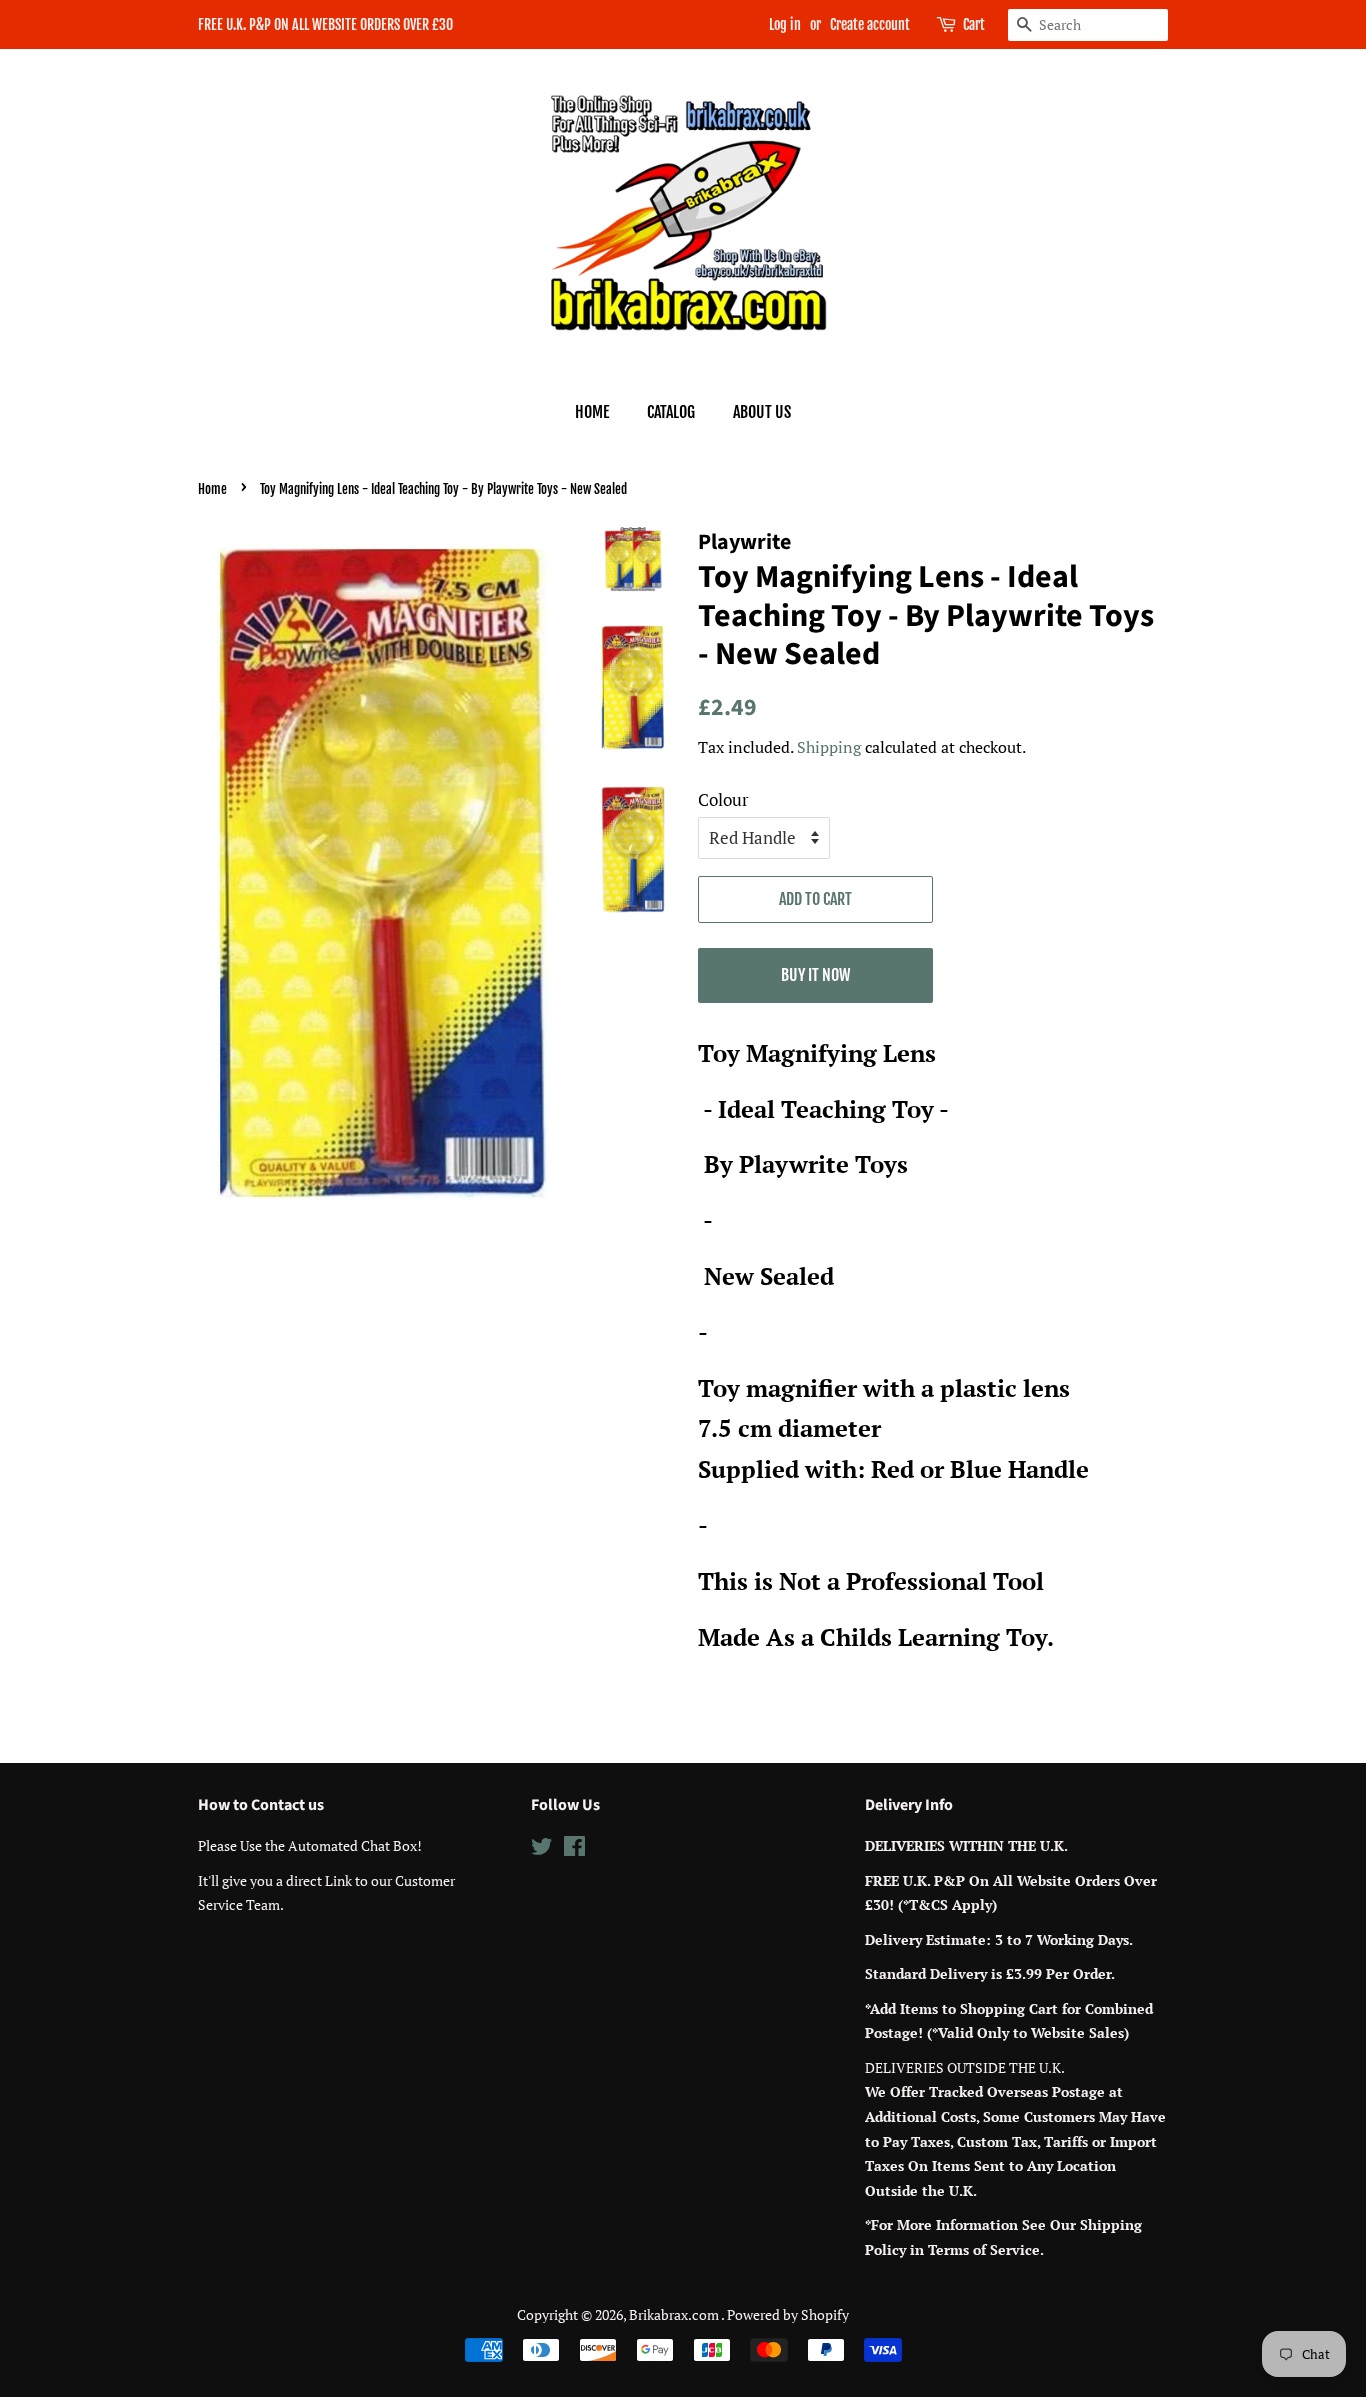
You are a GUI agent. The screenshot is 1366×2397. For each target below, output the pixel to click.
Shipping (829, 747)
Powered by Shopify (788, 2314)
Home (592, 412)
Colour (723, 799)
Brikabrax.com (675, 2314)
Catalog (671, 412)
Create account (870, 24)
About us (762, 412)
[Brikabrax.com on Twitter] (542, 1849)
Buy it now (815, 975)
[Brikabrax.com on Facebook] (574, 1849)
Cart (974, 24)
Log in (785, 24)
